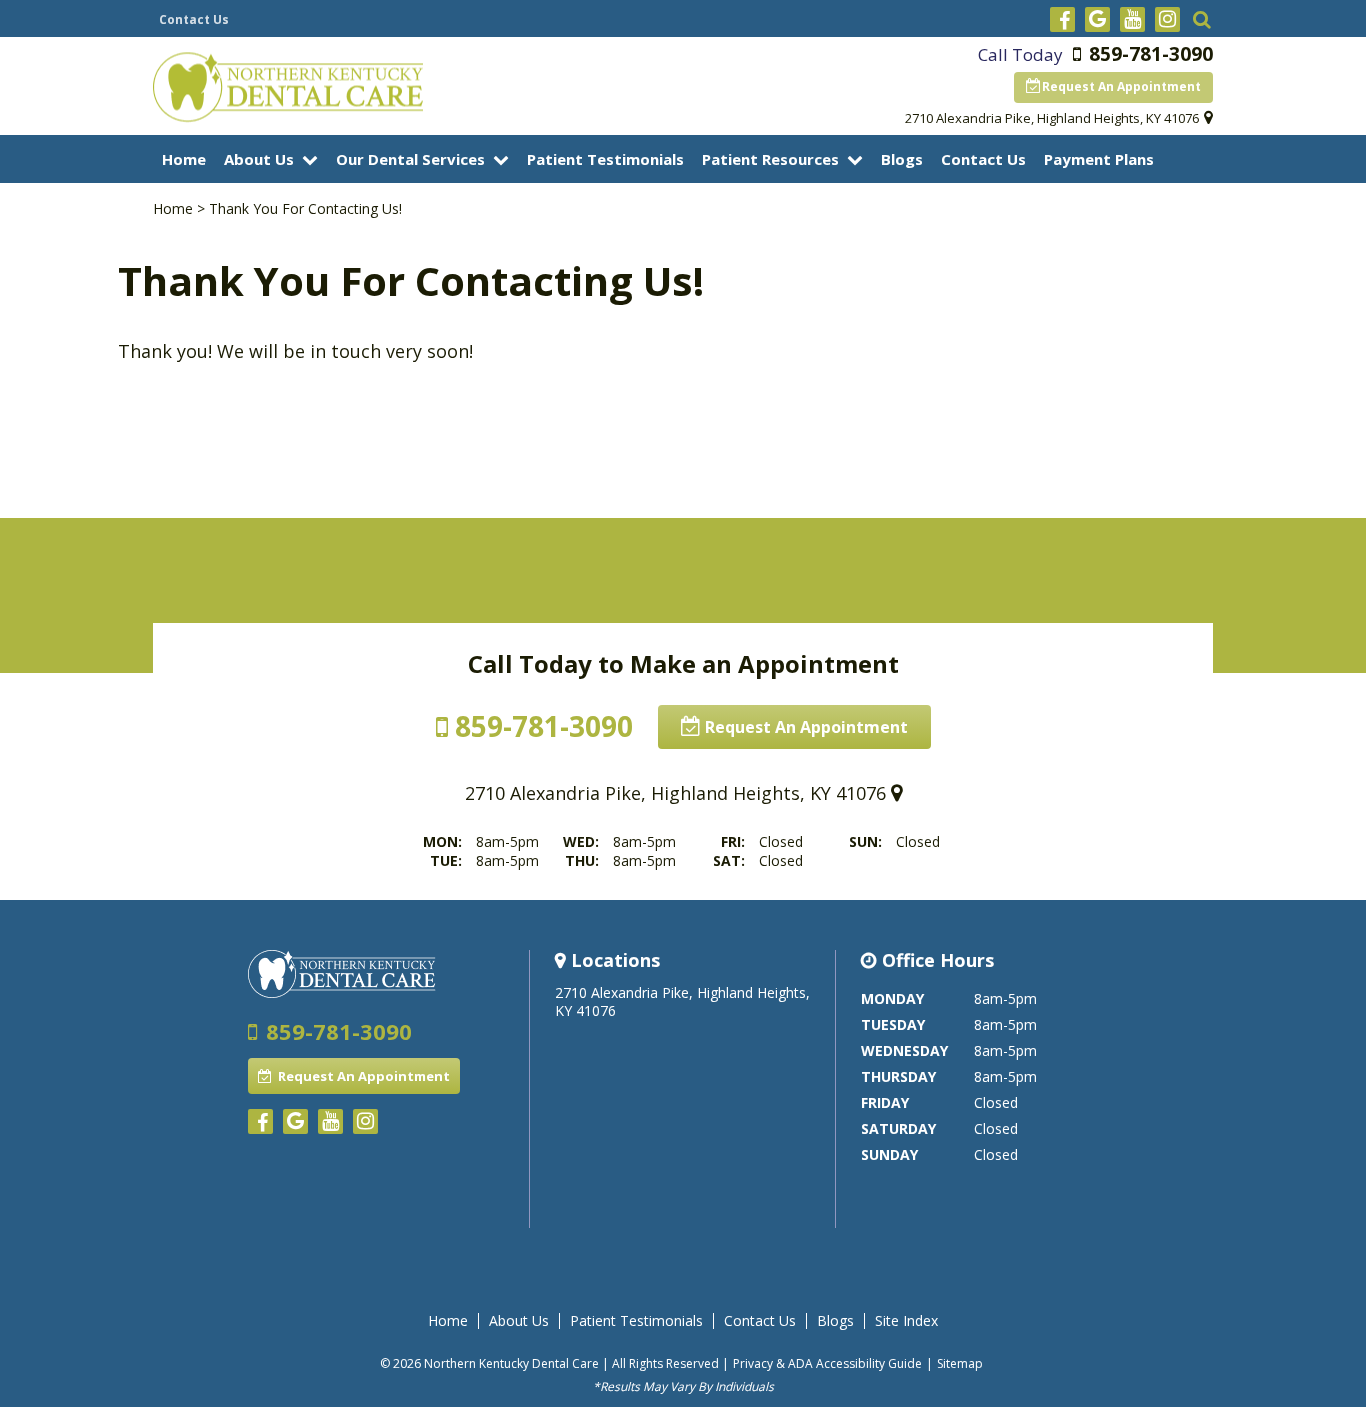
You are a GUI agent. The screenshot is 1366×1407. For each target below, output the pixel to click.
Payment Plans (1099, 159)
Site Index (906, 1321)
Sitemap (960, 1363)
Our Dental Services (410, 159)
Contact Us (194, 19)
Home (184, 159)
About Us (259, 159)
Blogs (902, 159)
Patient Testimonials (605, 159)
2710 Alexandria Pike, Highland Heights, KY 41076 (1052, 118)
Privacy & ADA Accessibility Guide (827, 1363)
